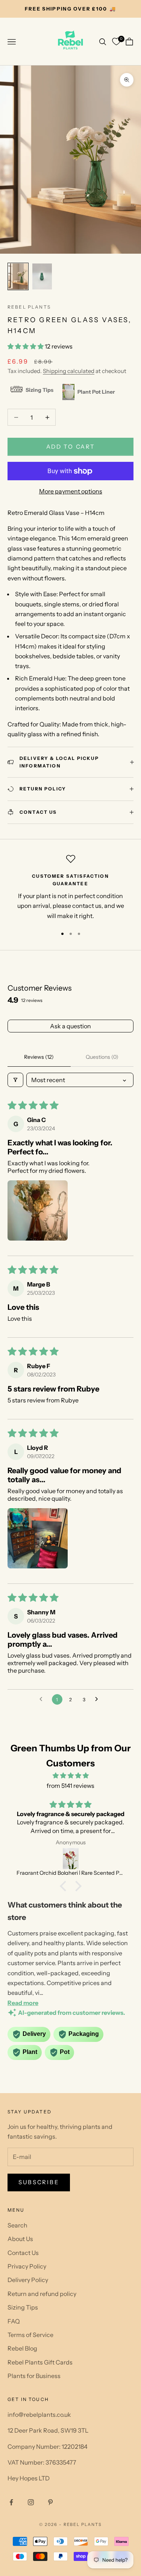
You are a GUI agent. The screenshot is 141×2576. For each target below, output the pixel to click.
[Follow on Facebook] (11, 2502)
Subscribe (39, 2182)
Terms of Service (30, 2335)
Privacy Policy (27, 2266)
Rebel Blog (22, 2348)
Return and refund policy (42, 2294)
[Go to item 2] (42, 276)
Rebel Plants (29, 307)
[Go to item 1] (18, 276)
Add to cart (71, 447)
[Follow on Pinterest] (50, 2502)
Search (17, 2225)
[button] (26, 346)
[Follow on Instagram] (31, 2502)
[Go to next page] (99, 1699)
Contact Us (23, 2253)
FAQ (14, 2321)
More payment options (71, 491)
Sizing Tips (23, 2307)
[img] (70, 1775)
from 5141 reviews (70, 1786)
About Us (20, 2239)
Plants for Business (34, 2376)
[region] (70, 888)
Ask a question (70, 1026)
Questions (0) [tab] (102, 1057)
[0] (116, 42)
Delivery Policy (28, 2280)
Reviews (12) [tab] (39, 1057)
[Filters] (15, 1080)
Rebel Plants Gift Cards (40, 2362)
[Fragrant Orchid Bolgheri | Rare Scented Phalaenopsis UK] (70, 1859)
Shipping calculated (69, 371)
